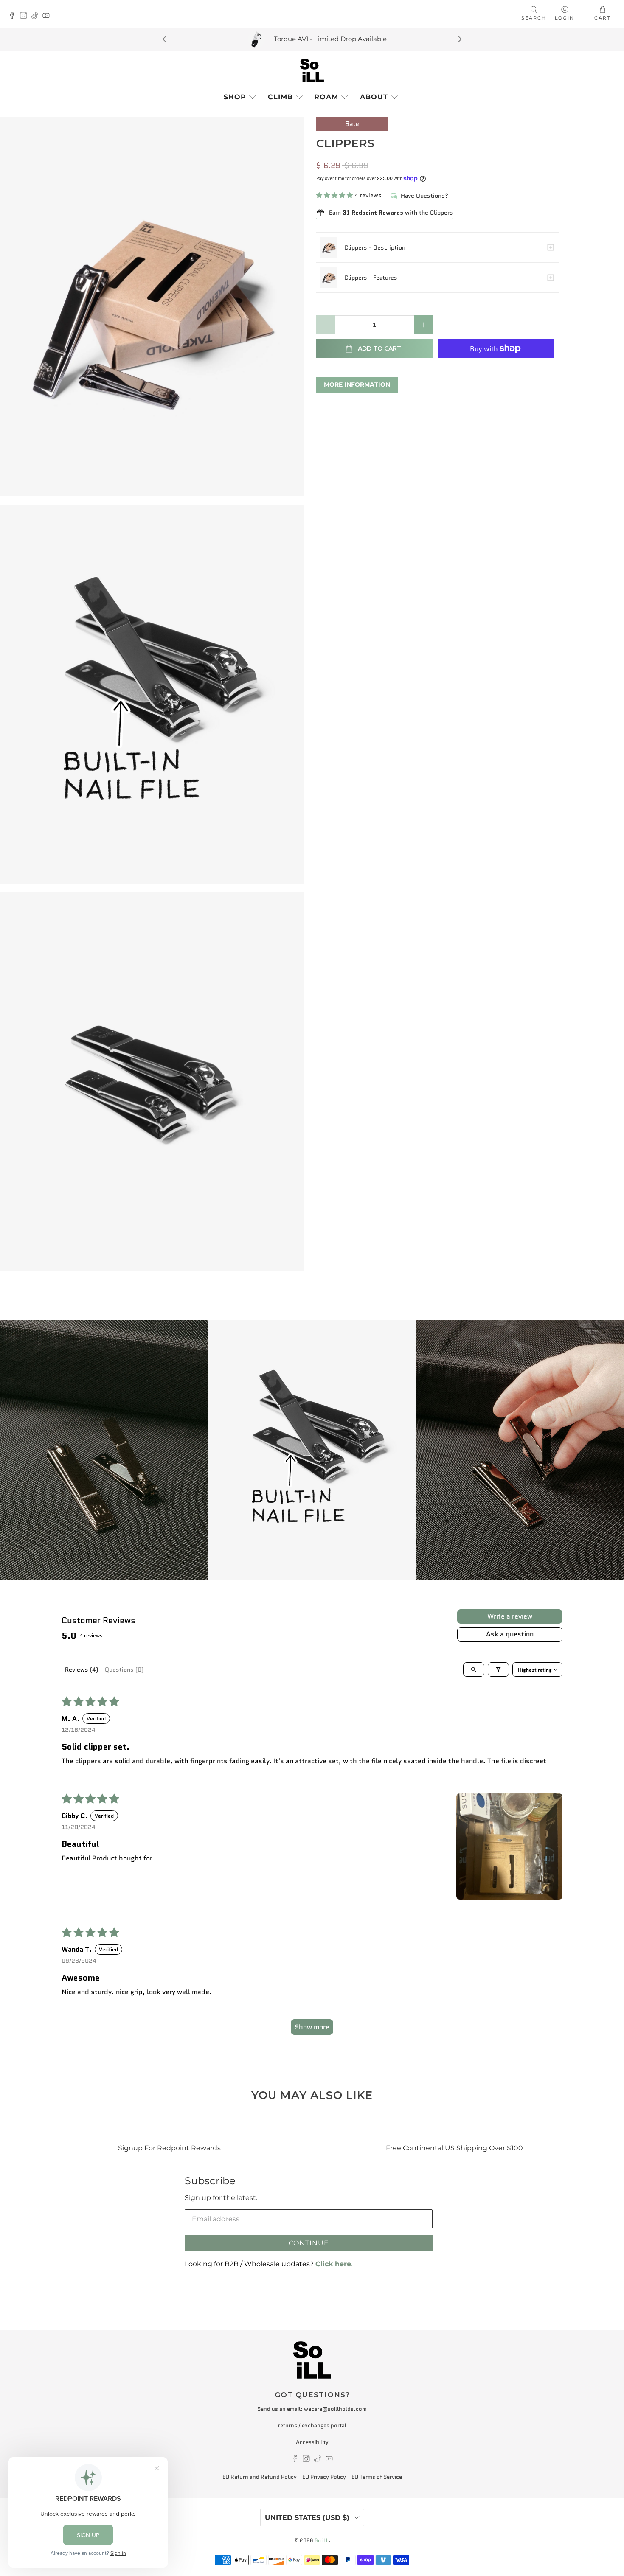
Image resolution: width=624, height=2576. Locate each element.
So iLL (322, 2540)
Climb (280, 97)
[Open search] (474, 1670)
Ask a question (510, 1634)
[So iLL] (312, 70)
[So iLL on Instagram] (26, 16)
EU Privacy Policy (324, 2477)
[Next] (459, 39)
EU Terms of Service (377, 2477)
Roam (326, 97)
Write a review (510, 1616)
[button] (334, 195)
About (374, 97)
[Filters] (498, 1670)
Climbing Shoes (509, 2148)
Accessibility (312, 2442)
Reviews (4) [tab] (82, 1670)
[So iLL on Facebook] (14, 16)
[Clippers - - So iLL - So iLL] (152, 306)
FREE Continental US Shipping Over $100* (424, 39)
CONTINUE (309, 2243)
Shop (235, 97)
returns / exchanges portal (312, 2426)
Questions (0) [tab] (124, 1670)
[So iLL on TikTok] (37, 16)
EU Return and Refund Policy (260, 2477)
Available (185, 39)
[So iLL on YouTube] (48, 16)
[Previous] (165, 39)
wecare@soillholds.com (335, 2409)
